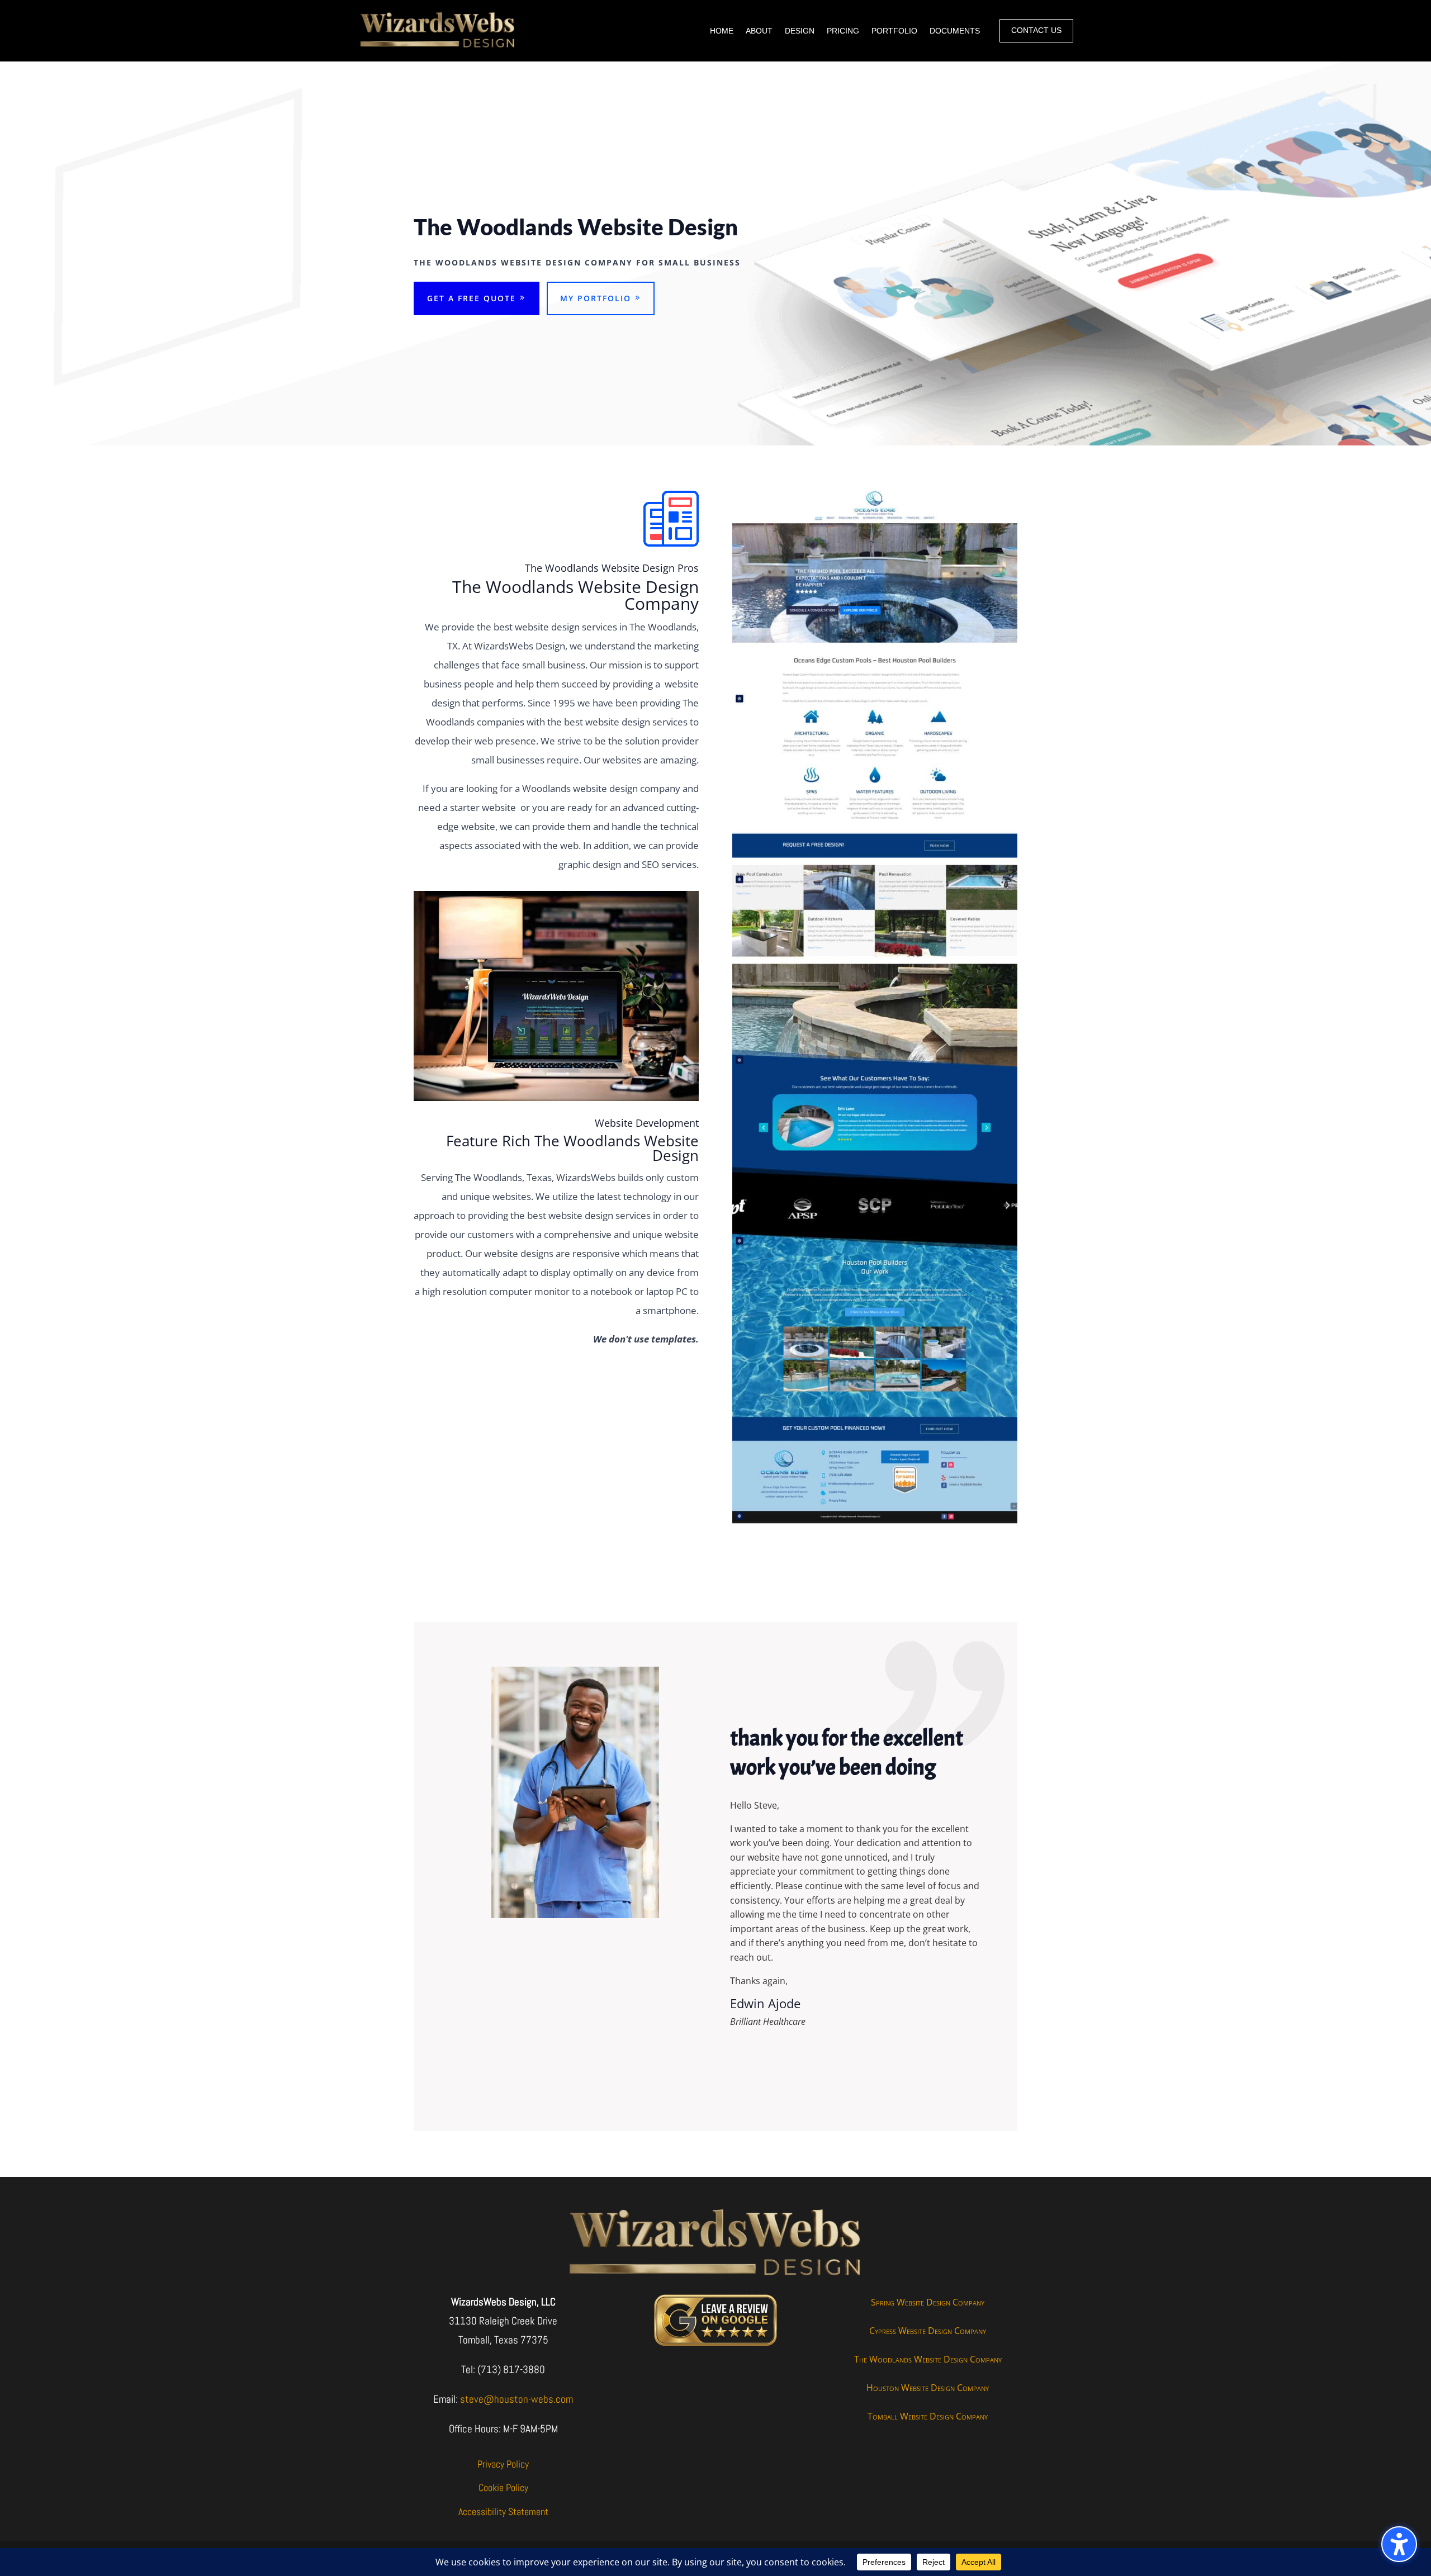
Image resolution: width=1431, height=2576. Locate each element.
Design (800, 31)
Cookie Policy (503, 2487)
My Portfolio (596, 298)
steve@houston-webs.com (517, 2399)
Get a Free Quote (472, 298)
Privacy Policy (503, 2464)
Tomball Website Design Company (928, 2416)
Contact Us (1036, 30)
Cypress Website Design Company (928, 2331)
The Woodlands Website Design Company (928, 2359)
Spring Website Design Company (928, 2302)
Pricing (843, 31)
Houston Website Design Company (928, 2388)
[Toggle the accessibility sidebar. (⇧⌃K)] (1399, 2544)
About (759, 31)
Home (722, 31)
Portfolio (894, 31)
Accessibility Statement (503, 2511)
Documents (955, 31)
